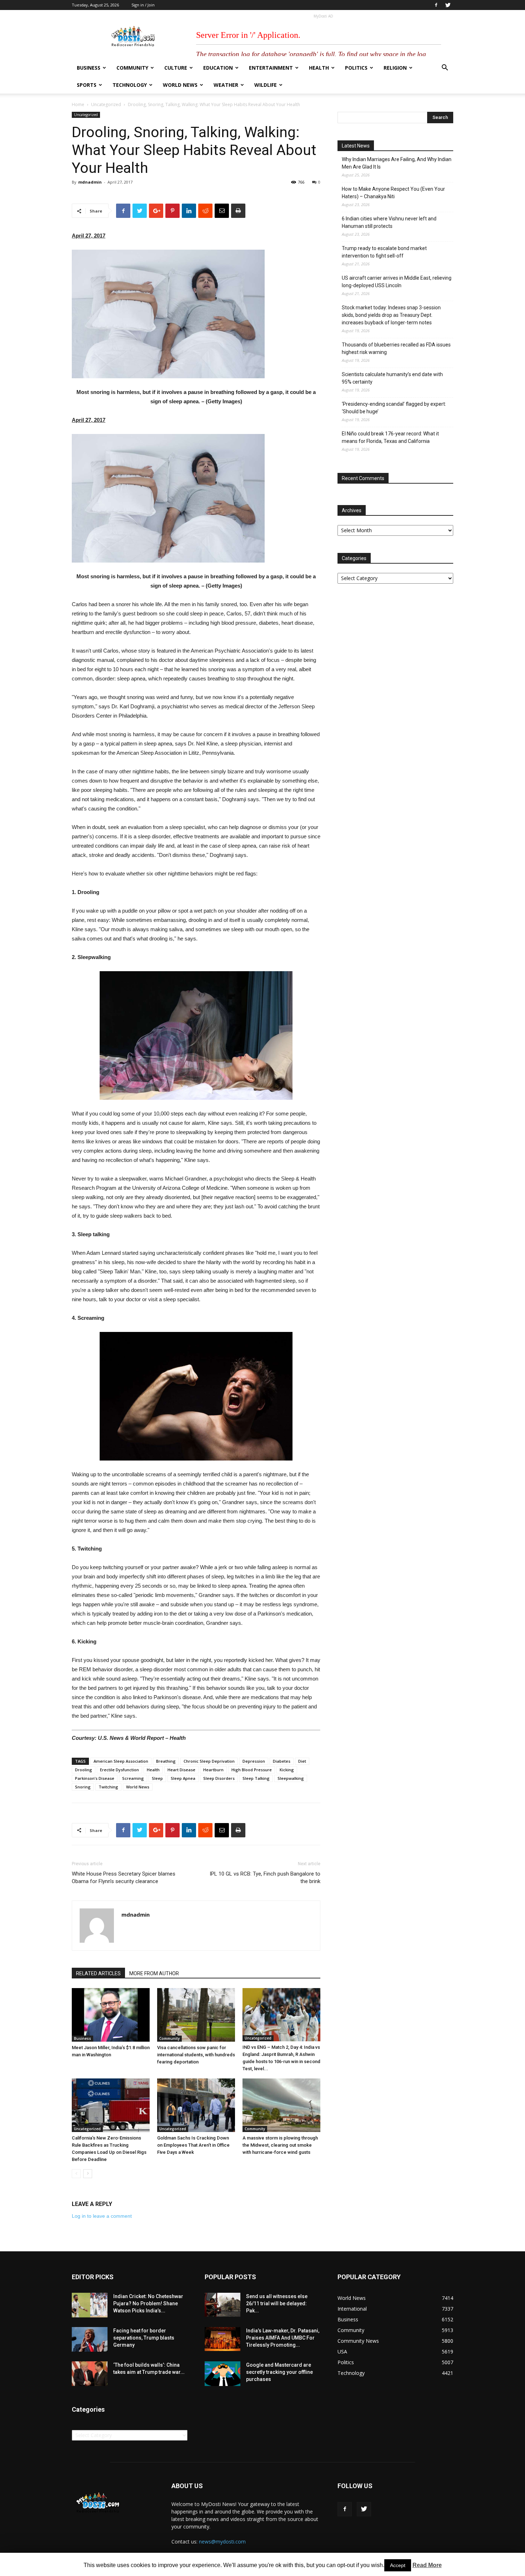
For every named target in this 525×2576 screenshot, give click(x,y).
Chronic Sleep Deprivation (209, 1761)
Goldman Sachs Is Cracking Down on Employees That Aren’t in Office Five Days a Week (193, 2145)
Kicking (287, 1770)
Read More (427, 2565)
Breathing (166, 1761)
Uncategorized (106, 104)
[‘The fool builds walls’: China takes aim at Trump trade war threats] (90, 2374)
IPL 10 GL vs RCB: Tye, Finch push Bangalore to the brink (265, 1878)
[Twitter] (448, 5)
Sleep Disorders (219, 1778)
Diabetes (282, 1761)
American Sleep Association (121, 1761)
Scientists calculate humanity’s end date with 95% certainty (392, 378)
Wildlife (266, 85)
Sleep (157, 1778)
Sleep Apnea (183, 1778)
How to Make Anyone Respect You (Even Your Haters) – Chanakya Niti (393, 193)
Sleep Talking (256, 1778)
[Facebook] (436, 5)
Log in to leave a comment (102, 2216)
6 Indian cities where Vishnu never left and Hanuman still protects (389, 222)
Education (218, 68)
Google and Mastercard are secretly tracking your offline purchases (279, 2372)
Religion (395, 68)
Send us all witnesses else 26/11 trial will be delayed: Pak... (277, 2303)
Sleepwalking (291, 1778)
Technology (130, 85)
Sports (87, 85)
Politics (356, 68)
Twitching (108, 1787)
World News (180, 85)
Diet (302, 1761)
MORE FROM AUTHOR (154, 1973)
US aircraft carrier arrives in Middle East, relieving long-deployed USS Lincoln (397, 282)
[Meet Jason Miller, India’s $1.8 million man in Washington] (111, 2015)
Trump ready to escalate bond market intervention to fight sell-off (384, 252)
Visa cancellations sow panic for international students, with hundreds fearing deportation (196, 2055)
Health (319, 68)
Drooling (84, 1770)
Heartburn (213, 1770)
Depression (254, 1761)
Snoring (83, 1787)
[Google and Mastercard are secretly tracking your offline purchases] (222, 2374)
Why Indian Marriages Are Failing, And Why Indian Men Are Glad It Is (397, 163)
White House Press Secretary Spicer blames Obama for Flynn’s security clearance (124, 1878)
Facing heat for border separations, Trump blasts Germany (144, 2338)
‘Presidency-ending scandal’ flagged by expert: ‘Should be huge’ (394, 408)
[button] (445, 68)
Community (132, 68)
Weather (226, 85)
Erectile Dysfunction (119, 1770)
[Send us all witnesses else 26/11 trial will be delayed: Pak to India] (222, 2305)
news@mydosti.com (222, 2542)
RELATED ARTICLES (98, 1973)
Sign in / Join (143, 5)
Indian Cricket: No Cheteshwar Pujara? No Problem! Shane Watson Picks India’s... (148, 2303)
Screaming (133, 1778)
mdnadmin (90, 182)
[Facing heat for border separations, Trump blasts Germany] (90, 2339)
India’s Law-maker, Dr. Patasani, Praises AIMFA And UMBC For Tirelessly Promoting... (283, 2338)
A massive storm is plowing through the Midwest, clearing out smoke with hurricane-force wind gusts (280, 2145)
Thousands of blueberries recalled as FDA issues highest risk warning (396, 348)
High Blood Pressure (252, 1770)
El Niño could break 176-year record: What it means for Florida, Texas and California (390, 437)
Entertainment (271, 68)
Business (89, 68)
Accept (398, 2565)
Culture (176, 68)
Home (78, 104)
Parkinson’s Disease (95, 1778)
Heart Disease (181, 1770)
